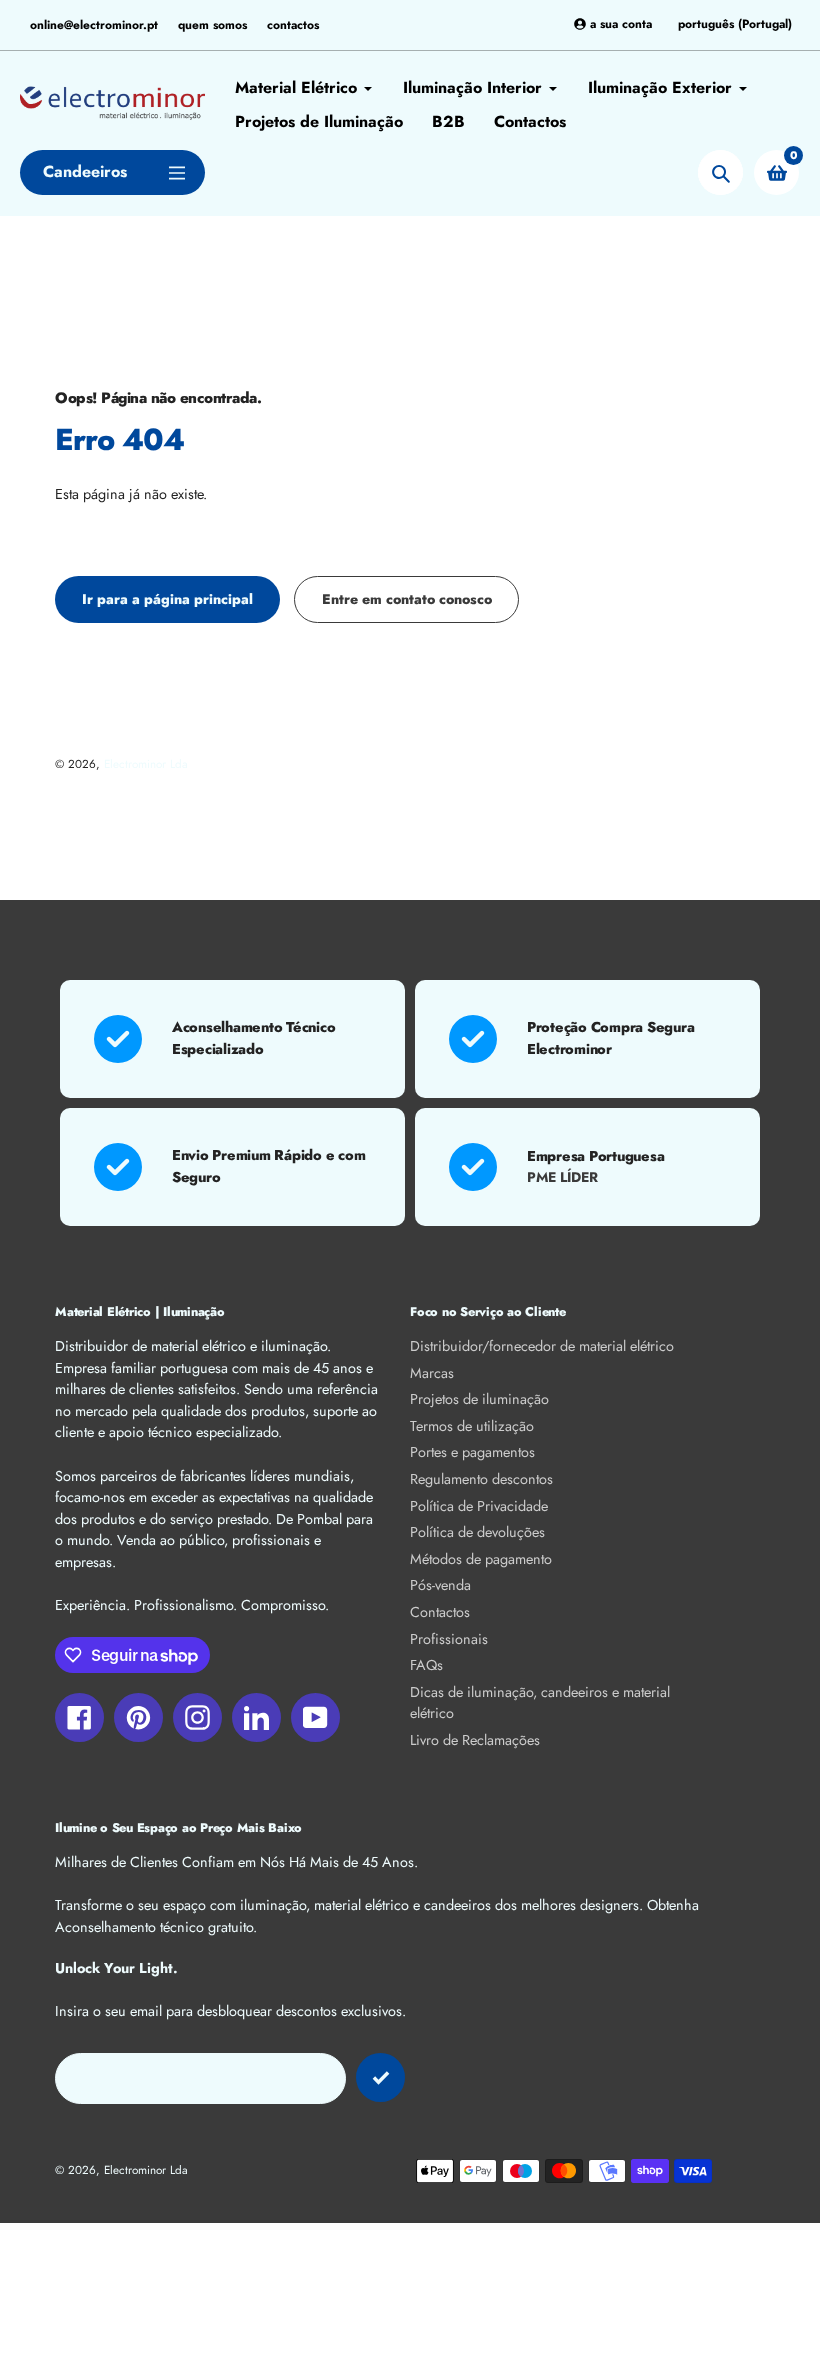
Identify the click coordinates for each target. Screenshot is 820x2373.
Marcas (432, 1373)
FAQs (426, 1665)
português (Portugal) (735, 24)
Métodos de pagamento (481, 1559)
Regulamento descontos (481, 1479)
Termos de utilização (472, 1426)
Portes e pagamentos (472, 1452)
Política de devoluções (477, 1532)
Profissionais (449, 1639)
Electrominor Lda (146, 763)
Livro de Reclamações (475, 1740)
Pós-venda (440, 1585)
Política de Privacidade (479, 1506)
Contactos (440, 1612)
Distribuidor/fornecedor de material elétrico (542, 1346)
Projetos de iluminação (479, 1399)
